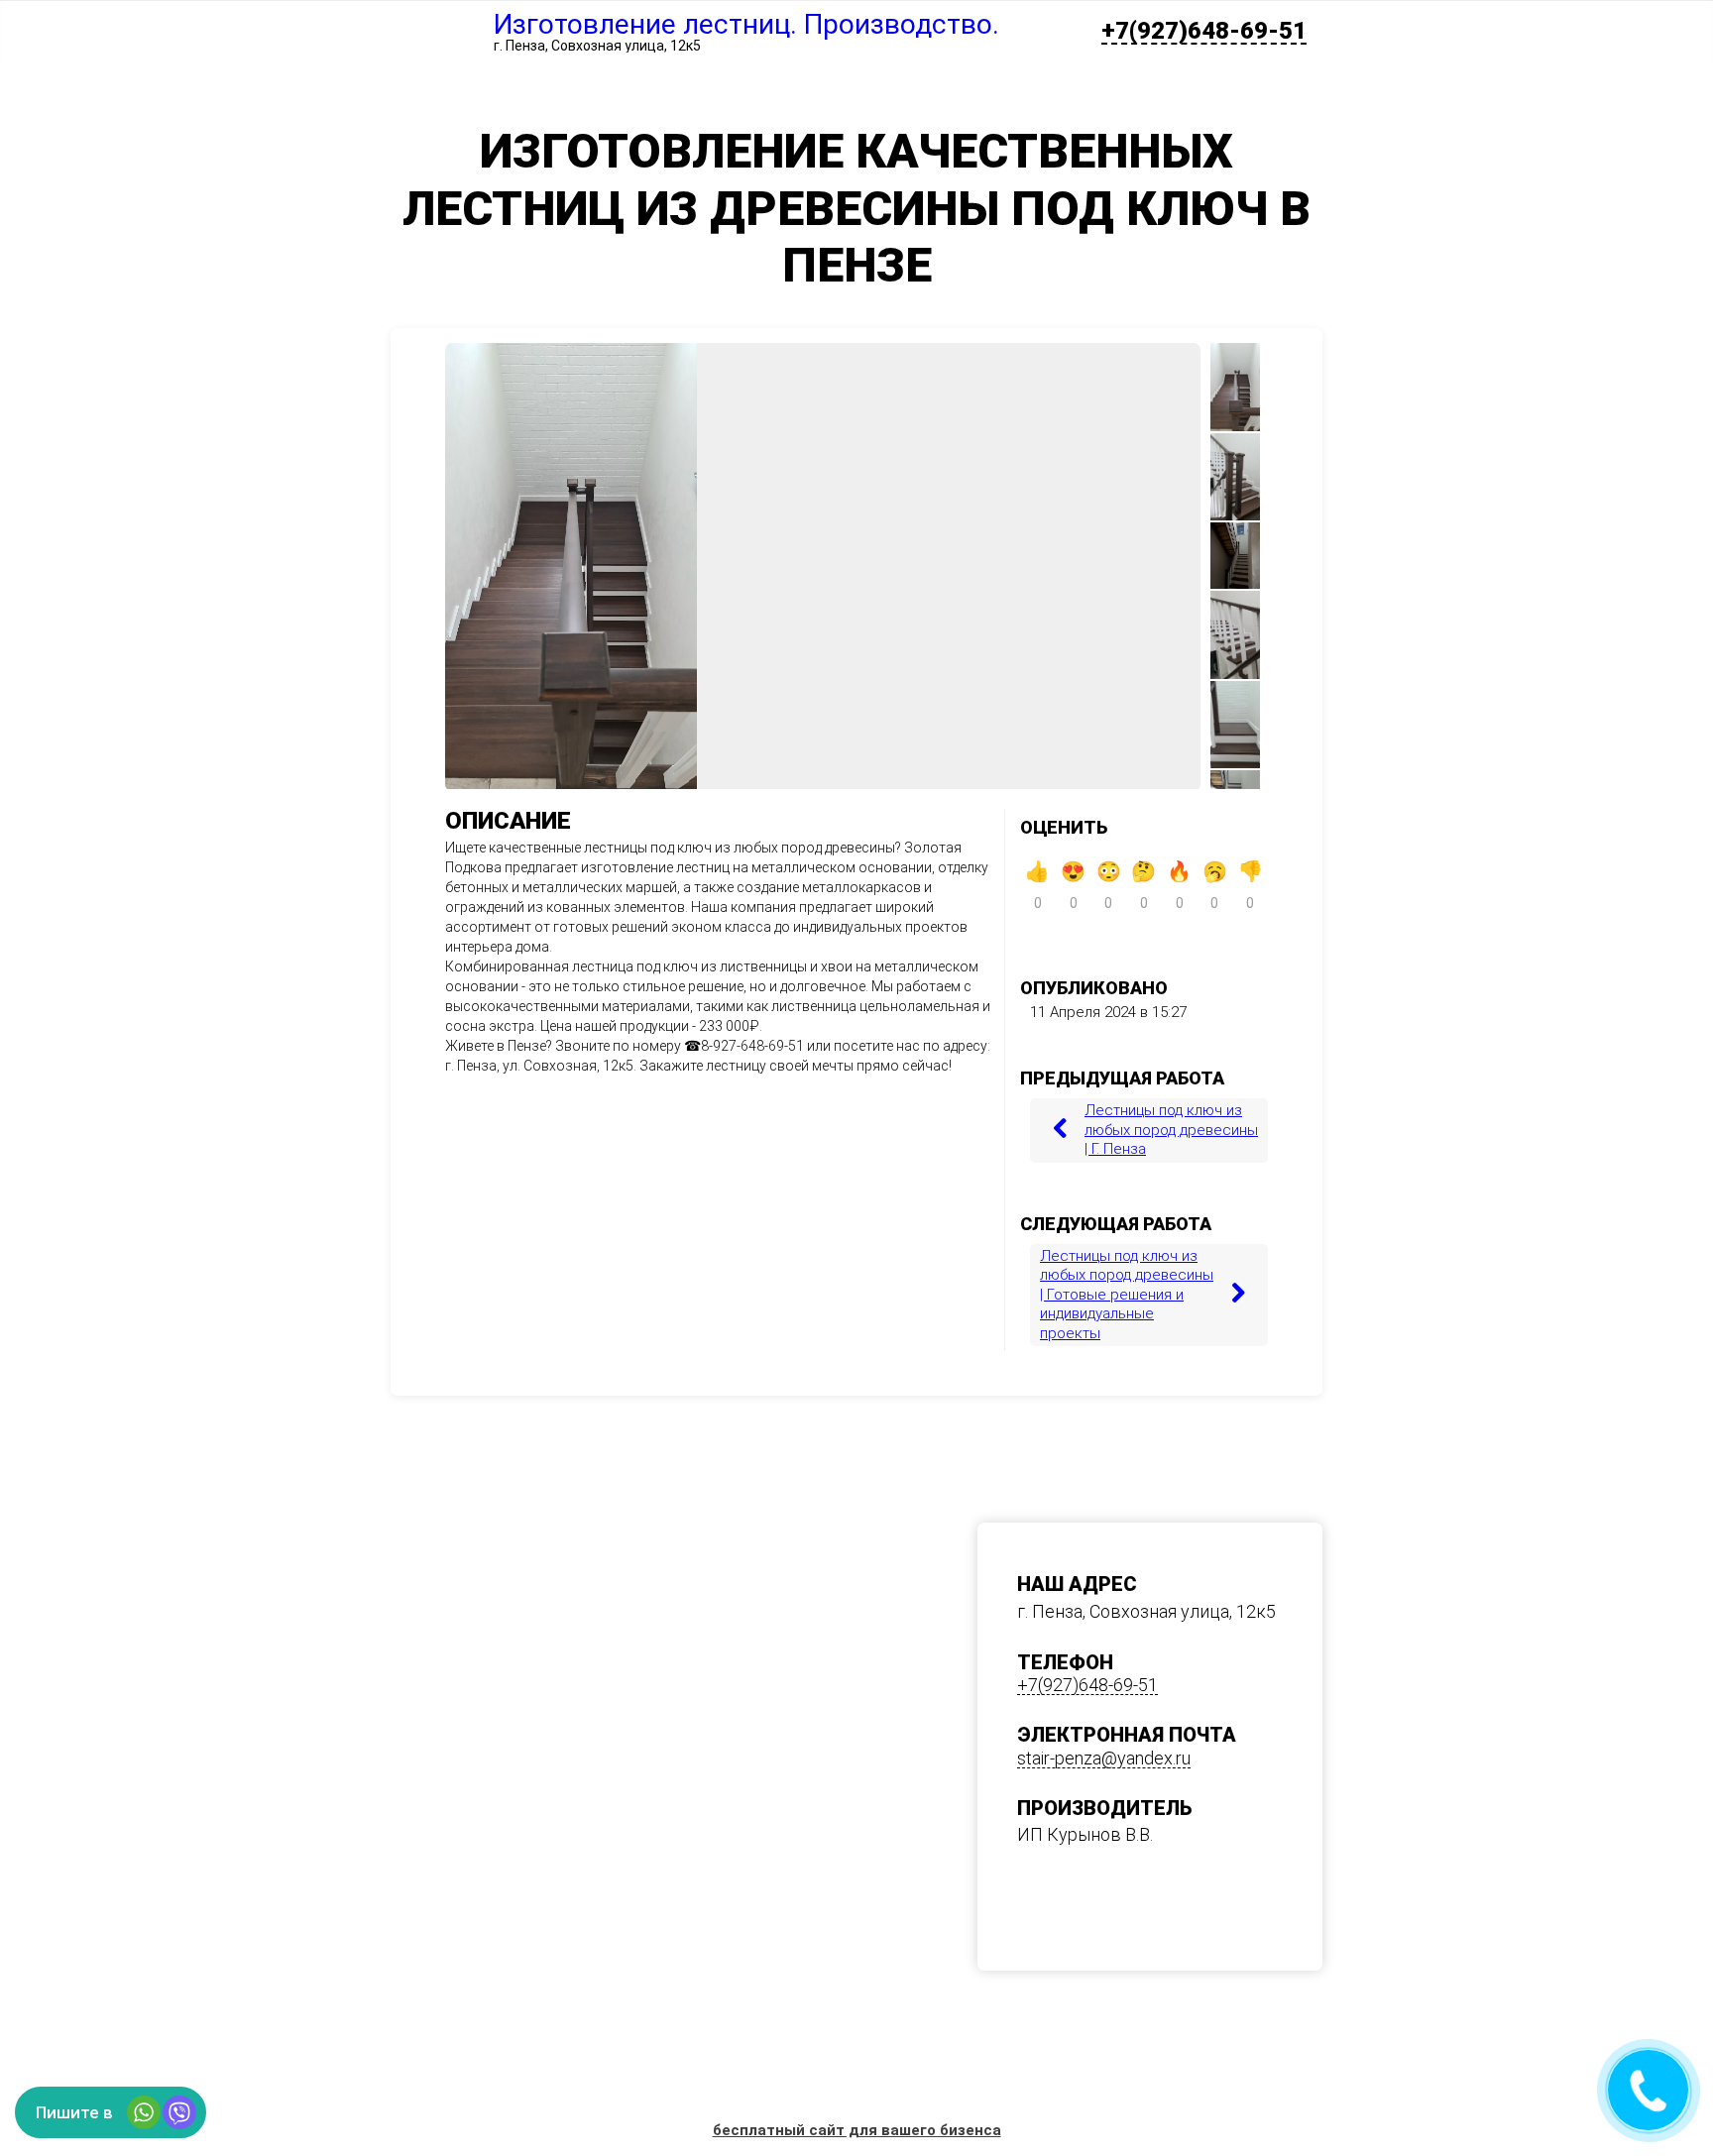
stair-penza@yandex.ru (1104, 1759)
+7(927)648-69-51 (1204, 32)
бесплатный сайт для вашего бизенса (857, 2130)
